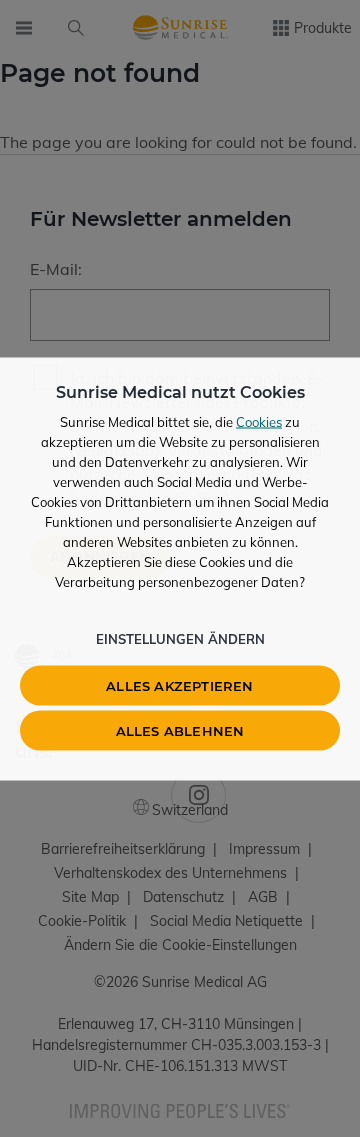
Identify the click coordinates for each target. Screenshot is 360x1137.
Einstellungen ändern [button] (180, 638)
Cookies (259, 421)
